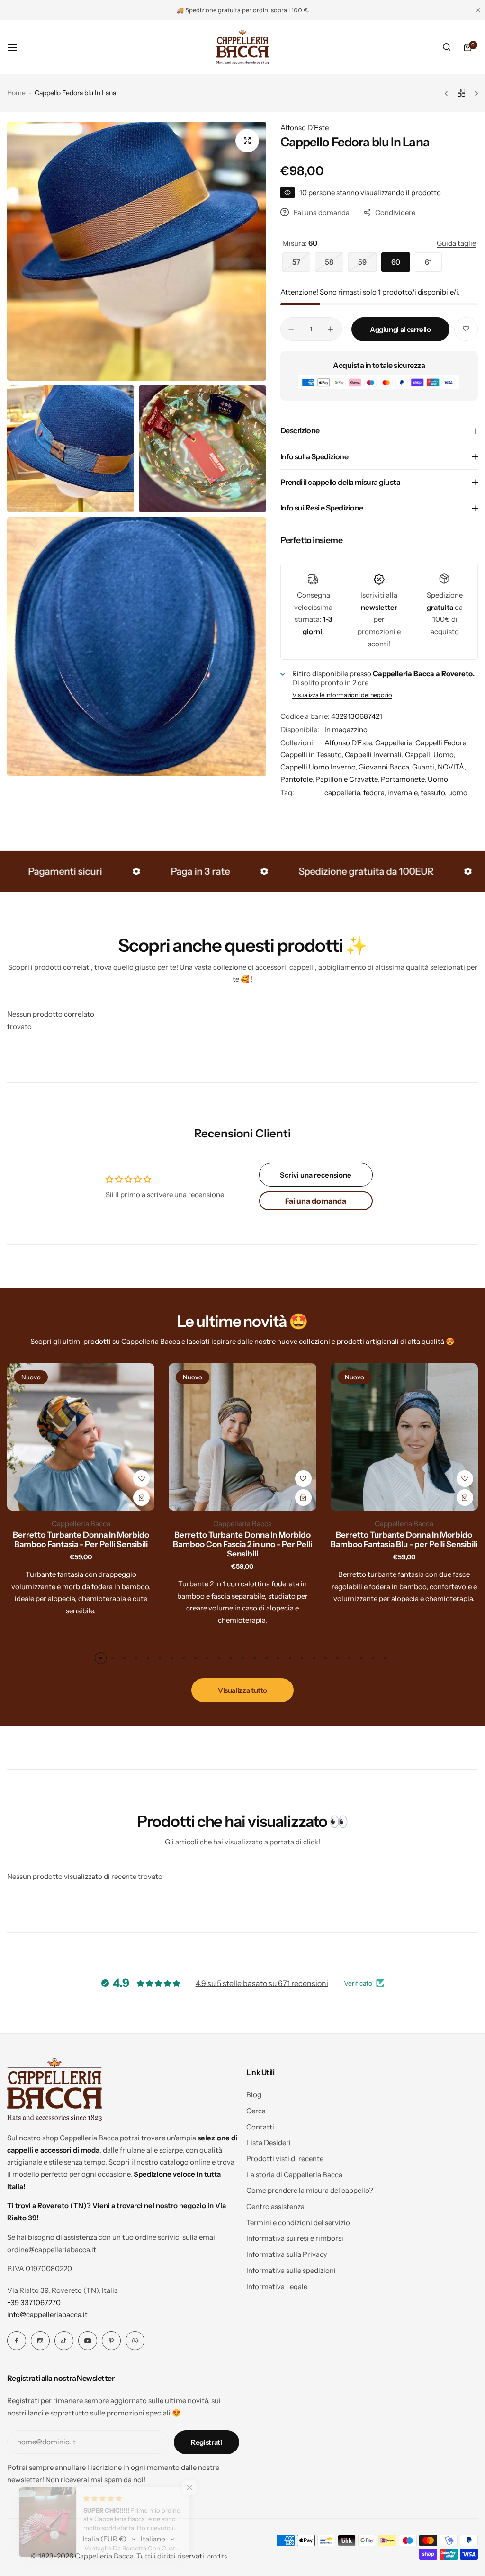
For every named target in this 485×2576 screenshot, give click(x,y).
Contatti (260, 2127)
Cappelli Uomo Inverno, (319, 767)
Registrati (206, 2442)
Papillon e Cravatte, (348, 779)
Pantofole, (298, 779)
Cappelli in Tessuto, (313, 755)
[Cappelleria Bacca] (242, 47)
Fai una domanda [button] (316, 1201)
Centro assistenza (275, 2206)
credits (217, 2556)
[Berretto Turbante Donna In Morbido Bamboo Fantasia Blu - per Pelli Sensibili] (242, 1437)
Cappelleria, (395, 743)
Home (16, 93)
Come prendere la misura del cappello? (310, 2190)
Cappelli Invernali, (375, 755)
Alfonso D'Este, (350, 743)
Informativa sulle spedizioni (291, 2270)
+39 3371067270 (34, 2303)
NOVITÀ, (452, 767)
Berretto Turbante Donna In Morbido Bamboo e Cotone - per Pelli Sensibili (404, 1539)
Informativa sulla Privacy (287, 2254)
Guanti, (425, 767)
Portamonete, (404, 779)
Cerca (256, 2111)
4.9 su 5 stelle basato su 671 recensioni (262, 1983)
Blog (254, 2095)
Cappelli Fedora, (442, 743)
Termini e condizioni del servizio (298, 2223)
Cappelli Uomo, (430, 755)
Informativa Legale (277, 2286)
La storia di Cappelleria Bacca (294, 2175)
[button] (101, 1658)
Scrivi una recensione (316, 1175)
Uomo (438, 779)
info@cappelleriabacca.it (47, 2314)
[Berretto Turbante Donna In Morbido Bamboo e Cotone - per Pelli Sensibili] (404, 1437)
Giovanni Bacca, (385, 767)
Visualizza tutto (242, 1690)
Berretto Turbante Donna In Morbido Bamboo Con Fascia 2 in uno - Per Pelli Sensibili (81, 1544)
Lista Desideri (269, 2142)
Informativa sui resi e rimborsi (295, 2238)
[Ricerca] (447, 47)
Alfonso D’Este (305, 128)
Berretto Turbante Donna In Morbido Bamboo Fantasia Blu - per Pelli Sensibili (242, 1539)
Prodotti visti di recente (285, 2159)
